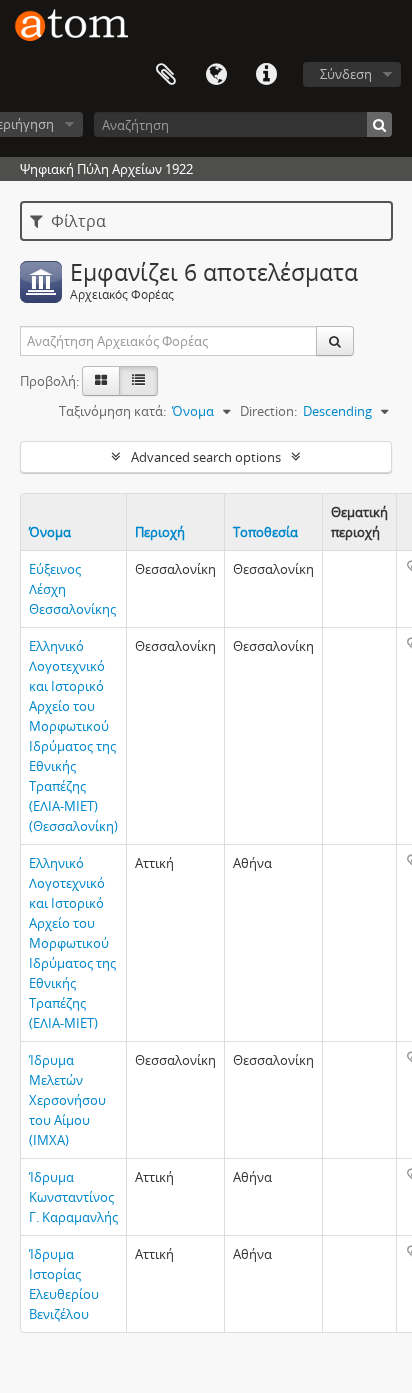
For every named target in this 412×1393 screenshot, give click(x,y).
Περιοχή (160, 532)
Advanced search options (206, 457)
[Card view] (101, 381)
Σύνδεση (346, 74)
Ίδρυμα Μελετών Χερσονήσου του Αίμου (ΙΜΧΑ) (67, 1100)
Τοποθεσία (265, 532)
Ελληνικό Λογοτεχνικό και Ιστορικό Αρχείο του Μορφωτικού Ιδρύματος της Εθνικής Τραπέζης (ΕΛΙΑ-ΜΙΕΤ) (72, 943)
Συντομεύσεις (266, 75)
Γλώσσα (216, 75)
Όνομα (50, 532)
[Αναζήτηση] (379, 124)
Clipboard (166, 75)
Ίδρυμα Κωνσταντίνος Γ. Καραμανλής (73, 1197)
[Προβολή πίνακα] (138, 381)
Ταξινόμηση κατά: (112, 411)
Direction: (268, 411)
